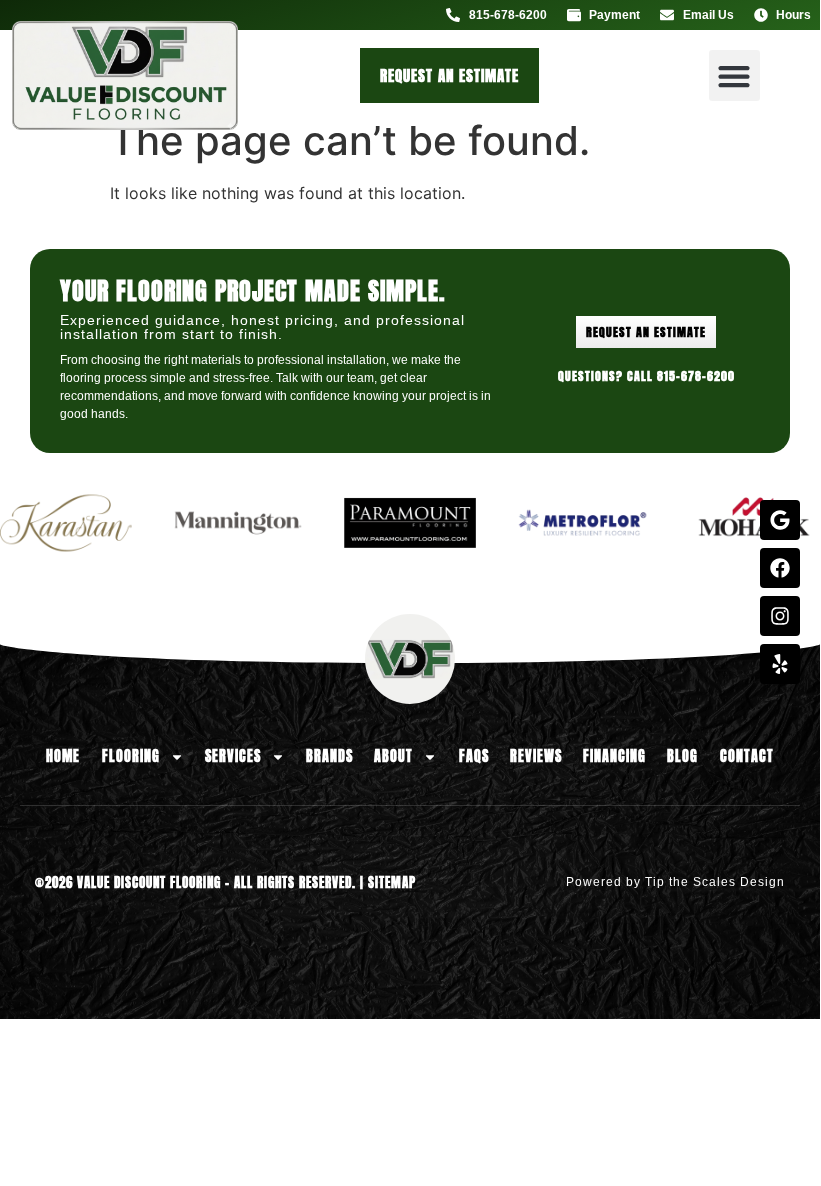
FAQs (474, 756)
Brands (329, 756)
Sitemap (392, 882)
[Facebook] (780, 568)
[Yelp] (780, 664)
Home (63, 756)
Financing (614, 756)
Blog (682, 756)
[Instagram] (780, 616)
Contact (747, 756)
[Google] (780, 520)
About (393, 756)
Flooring (131, 756)
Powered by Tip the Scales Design (675, 882)
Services (233, 756)
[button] (734, 75)
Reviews (536, 756)
